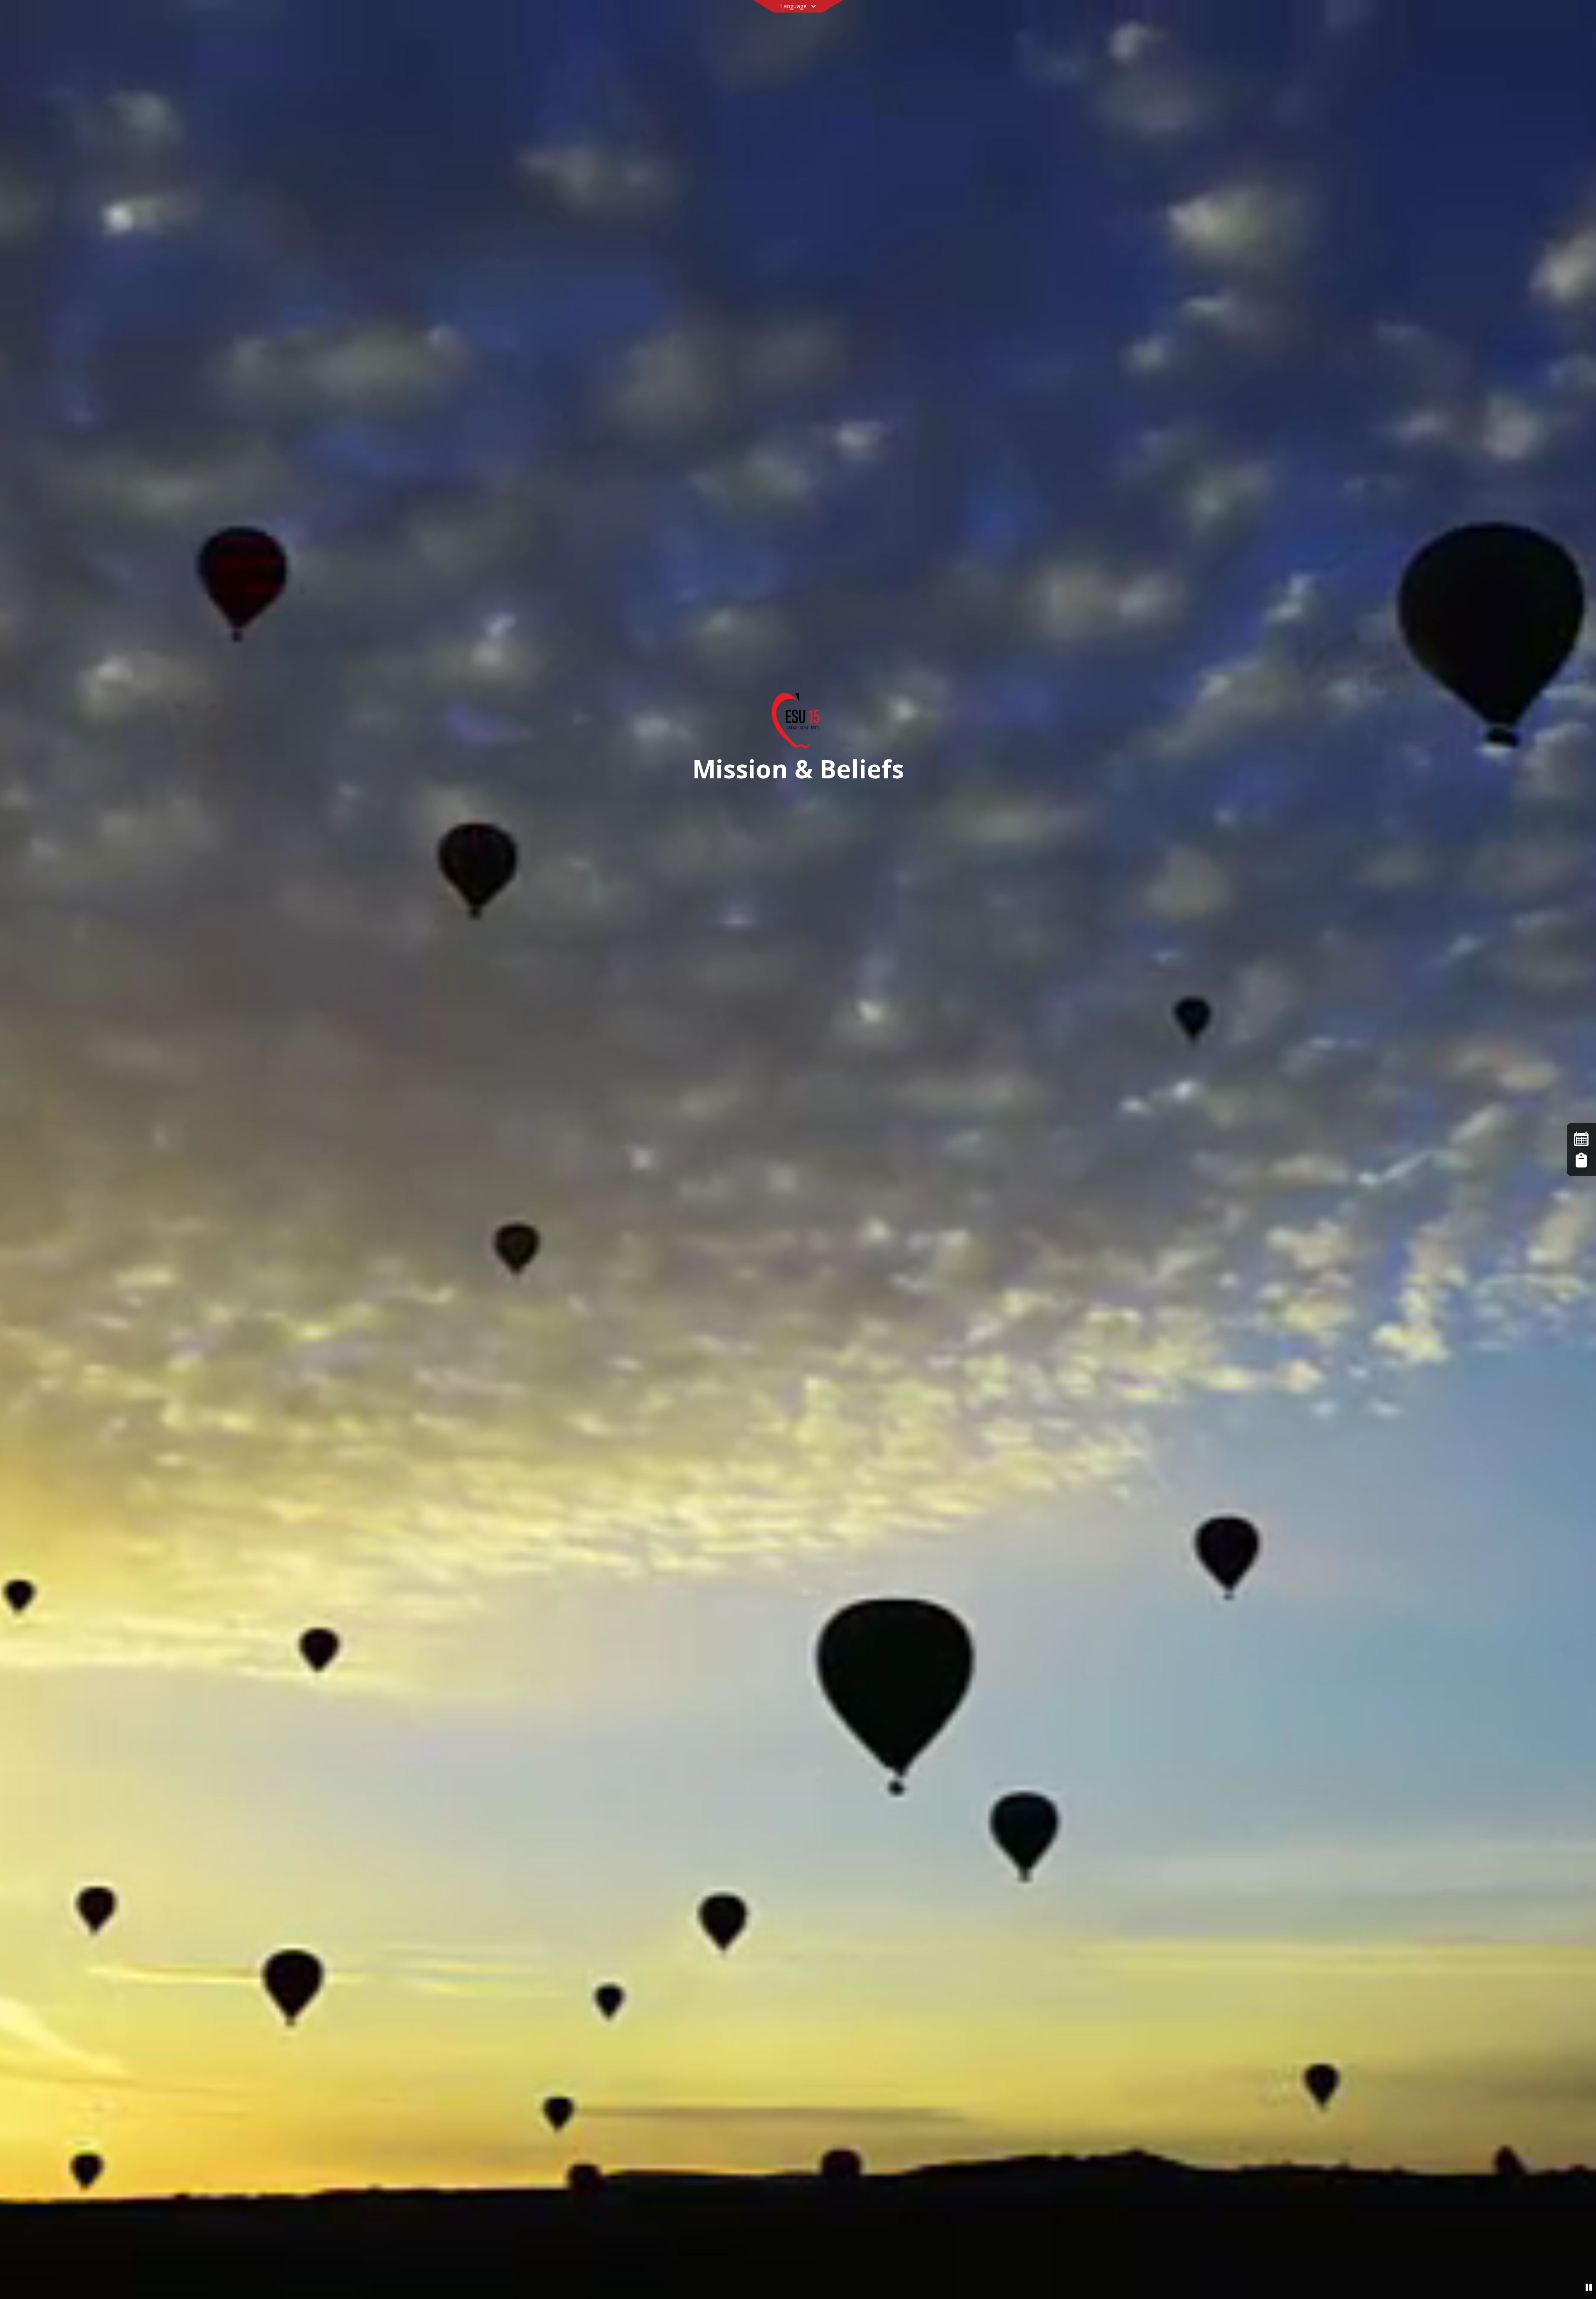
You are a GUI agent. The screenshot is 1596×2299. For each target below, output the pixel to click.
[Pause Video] (1589, 2287)
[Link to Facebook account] (1365, 19)
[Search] (1388, 18)
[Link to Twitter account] (1353, 19)
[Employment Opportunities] (1581, 1160)
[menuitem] (475, 46)
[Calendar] (1581, 1139)
